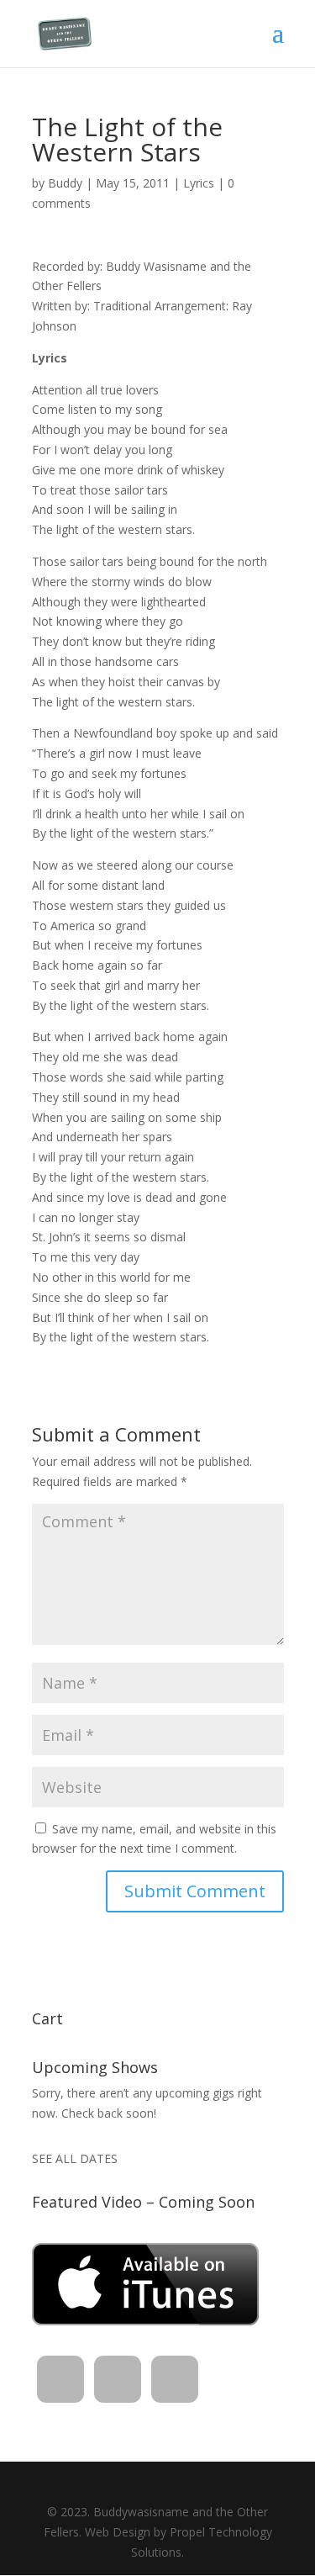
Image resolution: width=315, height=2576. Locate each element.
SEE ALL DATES (75, 2158)
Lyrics (199, 183)
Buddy (65, 183)
